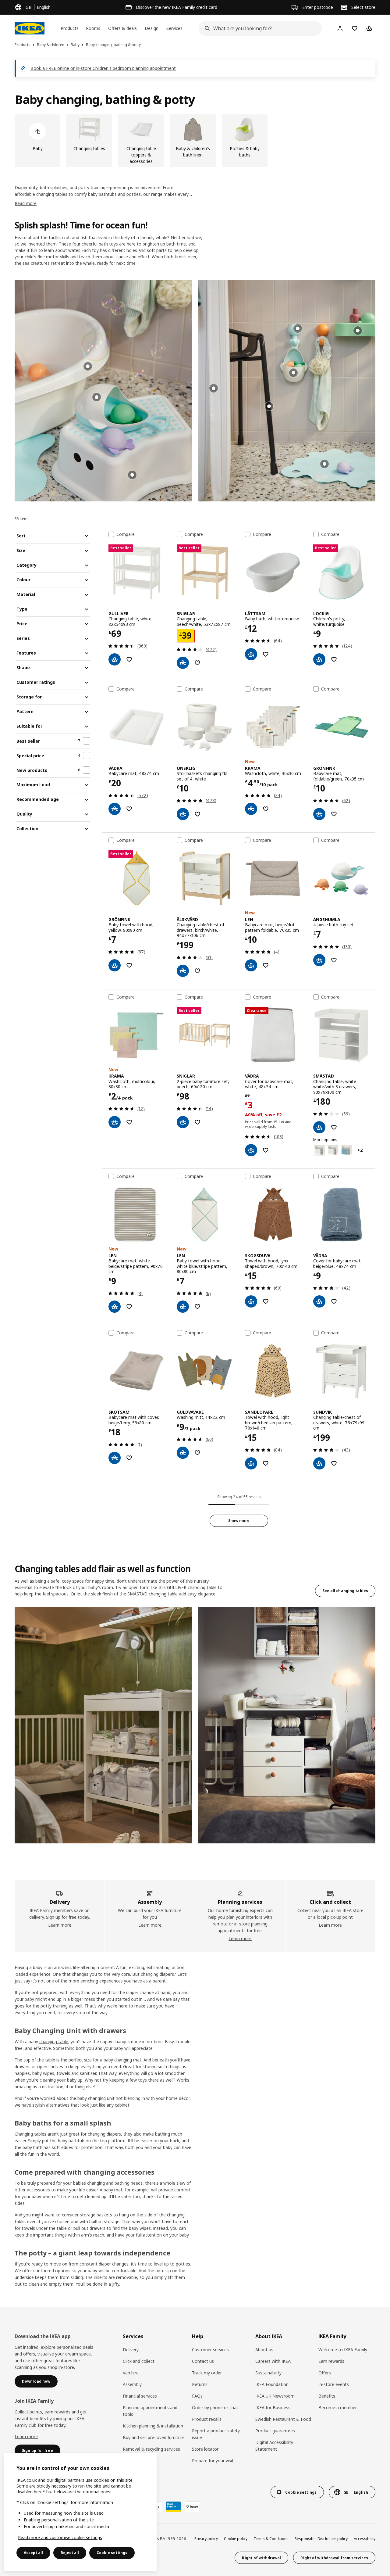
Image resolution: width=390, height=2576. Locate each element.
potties (183, 2264)
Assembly (132, 2384)
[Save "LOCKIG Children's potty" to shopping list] (334, 659)
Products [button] (70, 28)
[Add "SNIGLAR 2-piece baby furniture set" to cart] (183, 1122)
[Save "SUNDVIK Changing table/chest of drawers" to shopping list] (334, 1463)
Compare (126, 534)
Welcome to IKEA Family (343, 2350)
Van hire (131, 2373)
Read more (26, 203)
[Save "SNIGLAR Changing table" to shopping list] (197, 663)
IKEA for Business (273, 2407)
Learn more (60, 1925)
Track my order (207, 2373)
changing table (54, 2041)
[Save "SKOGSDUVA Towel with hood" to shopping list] (266, 1301)
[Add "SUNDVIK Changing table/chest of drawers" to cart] (319, 1463)
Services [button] (174, 28)
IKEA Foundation (272, 2384)
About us (264, 2350)
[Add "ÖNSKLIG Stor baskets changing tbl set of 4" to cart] (183, 814)
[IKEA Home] (30, 28)
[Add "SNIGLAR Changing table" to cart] (183, 663)
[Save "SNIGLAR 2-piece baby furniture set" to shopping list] (197, 1122)
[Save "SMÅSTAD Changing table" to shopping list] (334, 1127)
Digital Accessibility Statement (274, 2446)
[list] (195, 141)
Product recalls (207, 2419)
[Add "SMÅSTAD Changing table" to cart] (319, 1127)
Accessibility (365, 2539)
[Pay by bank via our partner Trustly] (192, 2507)
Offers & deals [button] (122, 28)
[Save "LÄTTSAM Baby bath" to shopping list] (266, 654)
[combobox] (258, 28)
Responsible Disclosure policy (321, 2539)
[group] (97, 397)
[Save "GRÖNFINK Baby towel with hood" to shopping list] (129, 965)
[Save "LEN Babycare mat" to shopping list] (266, 965)
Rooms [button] (93, 28)
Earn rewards (331, 2361)
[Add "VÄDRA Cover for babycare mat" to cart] (251, 1150)
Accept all (33, 2553)
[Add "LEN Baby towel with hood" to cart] (183, 1307)
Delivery (131, 2350)
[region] (80, 2512)
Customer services (210, 2350)
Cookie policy (236, 2539)
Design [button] (152, 28)
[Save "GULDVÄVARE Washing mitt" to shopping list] (197, 1453)
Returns (200, 2384)
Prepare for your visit (213, 2461)
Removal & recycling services (151, 2449)
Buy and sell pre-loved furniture (154, 2437)
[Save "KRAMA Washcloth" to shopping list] (266, 809)
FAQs (197, 2396)
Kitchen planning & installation (153, 2426)
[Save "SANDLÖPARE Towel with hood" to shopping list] (266, 1463)
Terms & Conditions (271, 2539)
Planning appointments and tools (150, 2411)
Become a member (338, 2407)
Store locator (205, 2449)
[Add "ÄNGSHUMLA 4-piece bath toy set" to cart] (319, 960)
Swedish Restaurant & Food (283, 2419)
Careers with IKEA (273, 2361)
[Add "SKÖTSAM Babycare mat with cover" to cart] (115, 1458)
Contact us (203, 2361)
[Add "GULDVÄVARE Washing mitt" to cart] (183, 1453)
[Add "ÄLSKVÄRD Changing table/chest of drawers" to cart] (183, 971)
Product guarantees (275, 2431)
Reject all (70, 2553)
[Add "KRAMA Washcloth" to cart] (251, 809)
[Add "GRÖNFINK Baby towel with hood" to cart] (115, 965)
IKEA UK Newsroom (275, 2396)
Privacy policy (206, 2539)
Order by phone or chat (215, 2407)
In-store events (334, 2384)
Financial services (140, 2396)
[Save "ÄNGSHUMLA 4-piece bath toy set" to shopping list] (334, 960)
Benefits (327, 2396)
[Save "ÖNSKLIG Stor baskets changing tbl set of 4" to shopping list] (197, 814)
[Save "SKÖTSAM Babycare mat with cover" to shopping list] (129, 1458)
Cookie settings (112, 2553)
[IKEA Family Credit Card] (173, 2507)
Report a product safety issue (216, 2434)
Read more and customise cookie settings (60, 2537)
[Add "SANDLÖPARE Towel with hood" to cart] (251, 1463)
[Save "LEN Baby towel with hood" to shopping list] (197, 1307)
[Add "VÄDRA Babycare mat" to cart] (115, 809)
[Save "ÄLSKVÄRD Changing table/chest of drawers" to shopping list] (197, 971)
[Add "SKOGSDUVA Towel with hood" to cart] (251, 1301)
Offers (325, 2373)
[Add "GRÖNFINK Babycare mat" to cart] (319, 814)
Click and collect (139, 2361)
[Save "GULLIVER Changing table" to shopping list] (129, 659)
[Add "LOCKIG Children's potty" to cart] (319, 659)
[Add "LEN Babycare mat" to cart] (251, 965)
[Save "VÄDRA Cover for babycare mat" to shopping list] (266, 1150)
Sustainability (268, 2373)
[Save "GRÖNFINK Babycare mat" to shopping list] (334, 814)
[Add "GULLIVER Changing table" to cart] (115, 659)
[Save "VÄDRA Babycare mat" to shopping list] (129, 809)
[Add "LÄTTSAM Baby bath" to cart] (251, 654)
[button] (103, 391)
